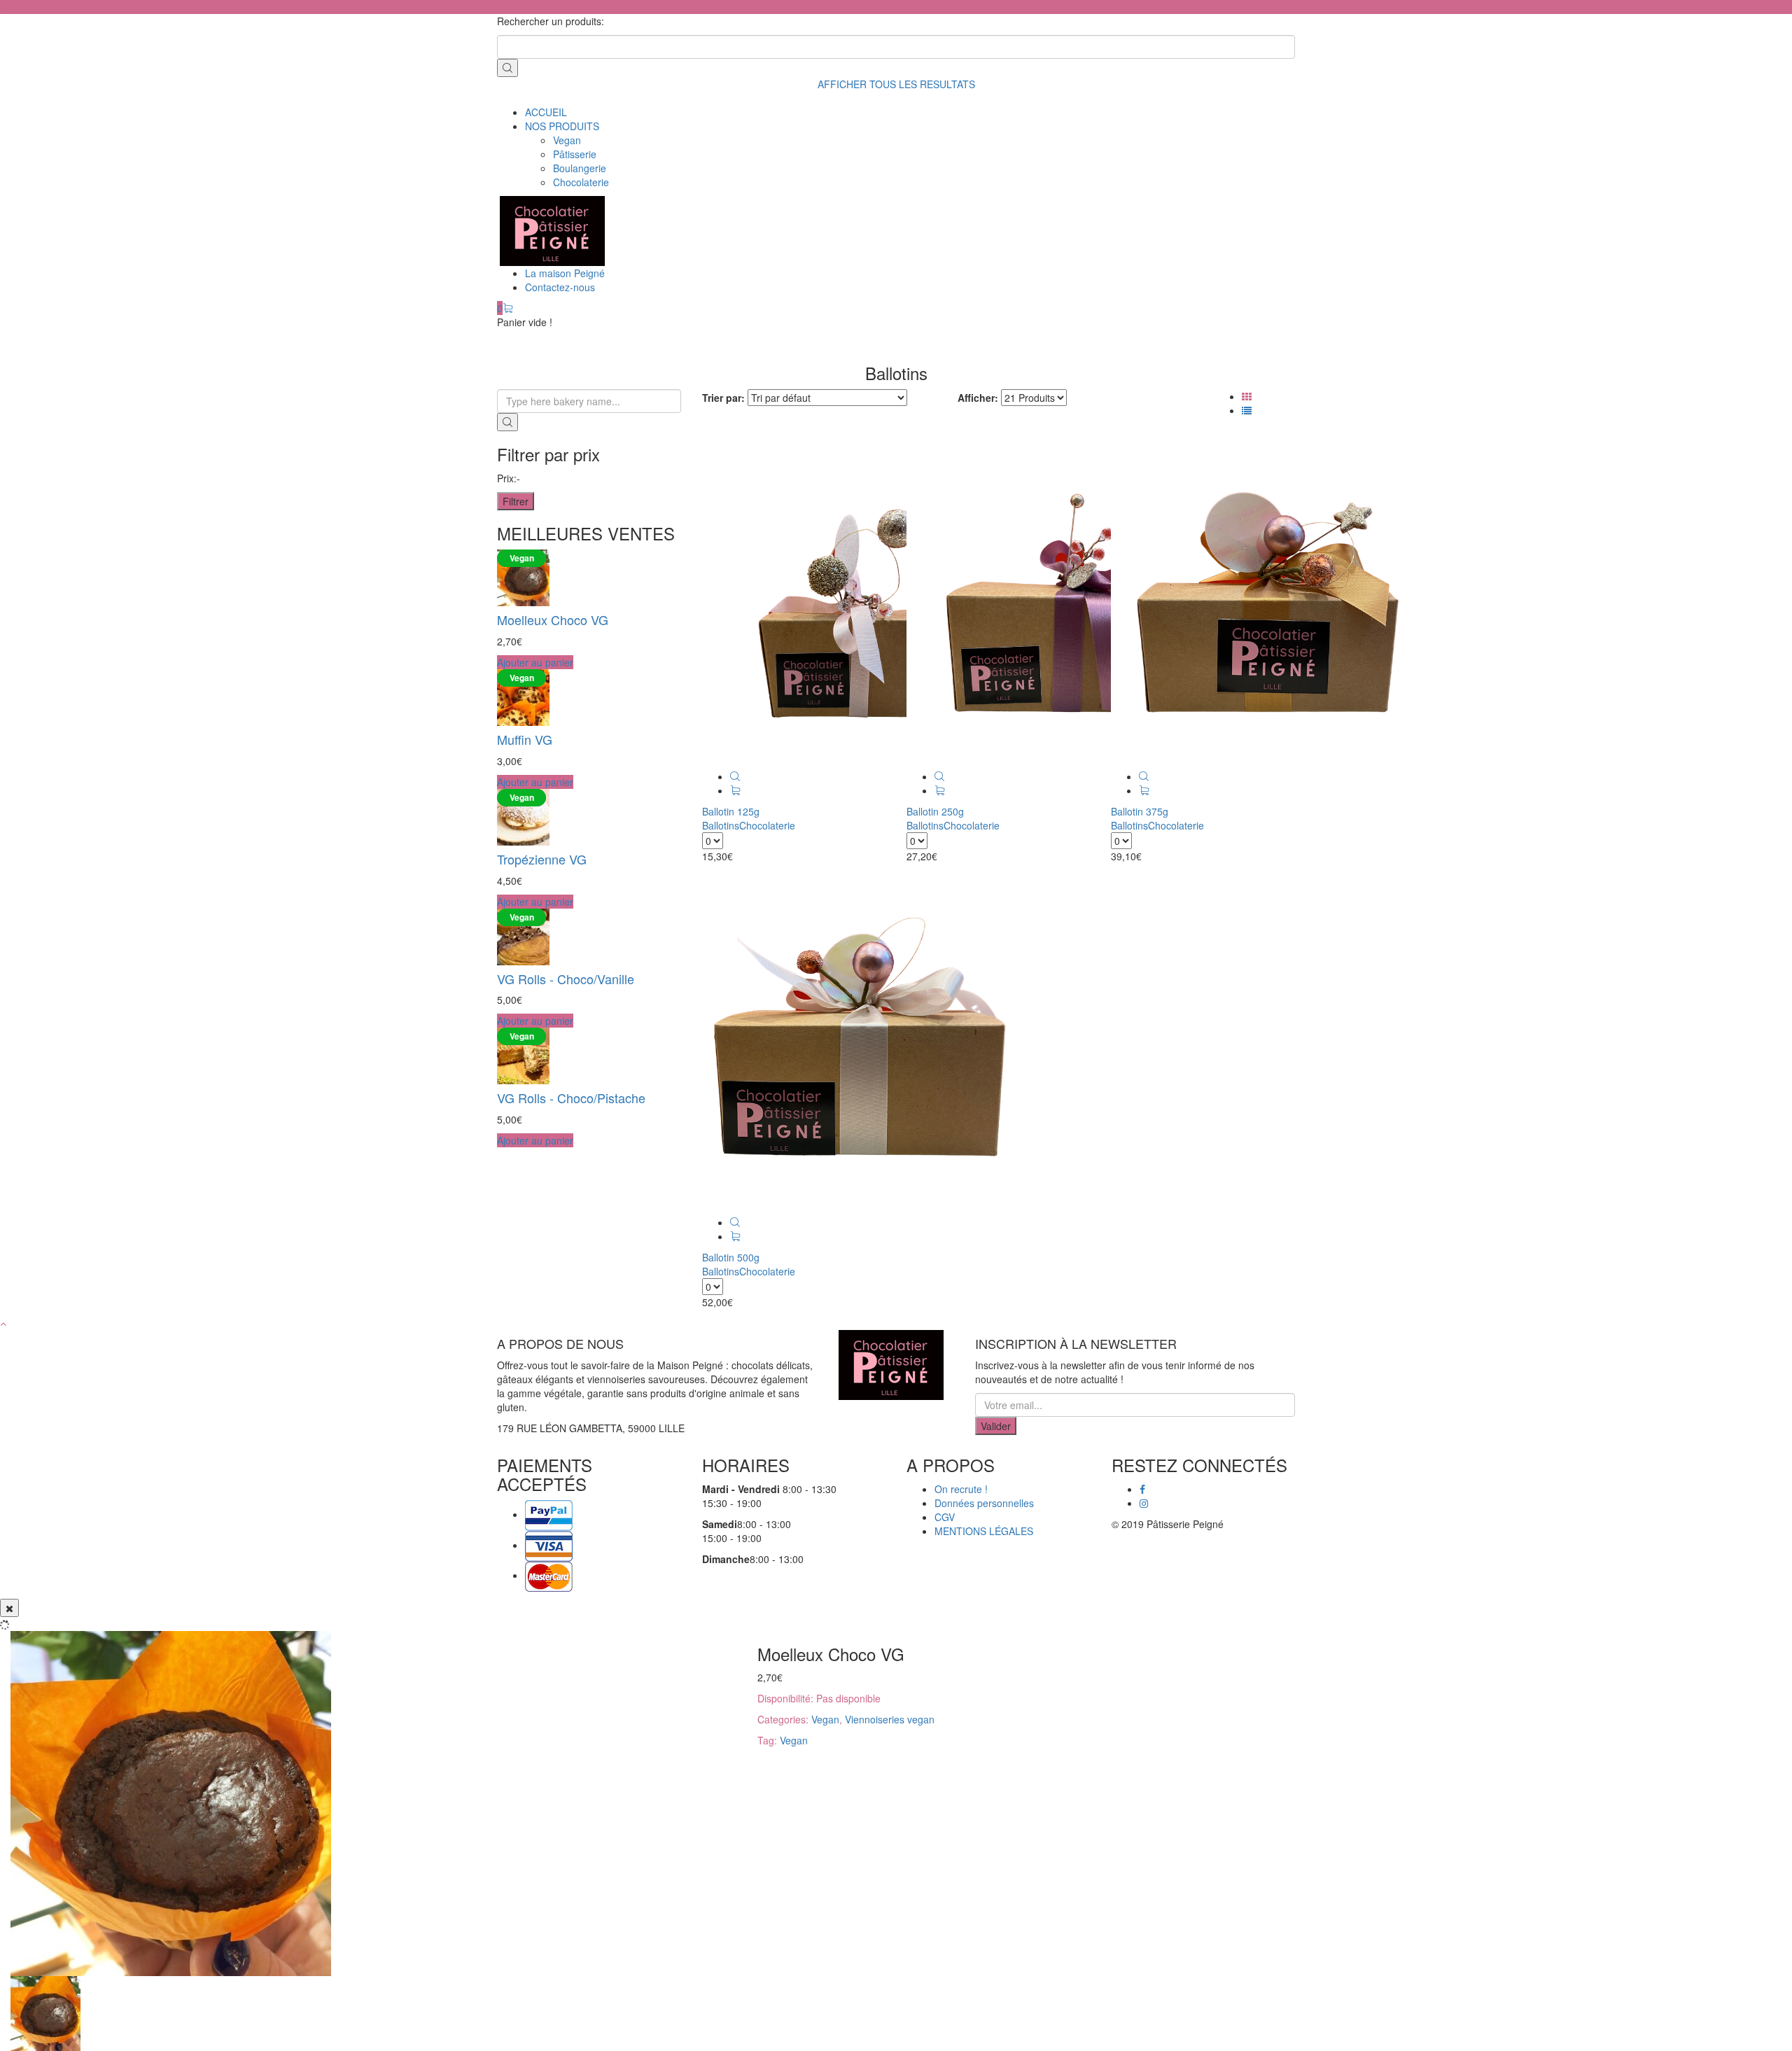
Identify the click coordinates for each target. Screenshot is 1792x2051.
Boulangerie (580, 168)
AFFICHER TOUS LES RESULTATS (896, 84)
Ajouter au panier (535, 662)
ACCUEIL (546, 112)
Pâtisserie (575, 154)
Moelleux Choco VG (553, 619)
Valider (996, 1426)
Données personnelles (984, 1503)
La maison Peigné (565, 273)
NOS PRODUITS (562, 126)
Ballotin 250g (935, 811)
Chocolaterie (581, 182)
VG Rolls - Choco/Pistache (571, 1098)
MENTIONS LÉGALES (984, 1531)
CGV (945, 1517)
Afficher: (978, 398)
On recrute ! (961, 1489)
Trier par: (723, 398)
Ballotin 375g (1140, 811)
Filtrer (516, 501)
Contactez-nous (560, 287)
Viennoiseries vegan (890, 1719)
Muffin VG (525, 739)
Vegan (567, 140)
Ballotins (721, 825)
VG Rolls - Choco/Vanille (566, 979)
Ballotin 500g (731, 1257)
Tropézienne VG (542, 859)
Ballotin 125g (731, 811)
